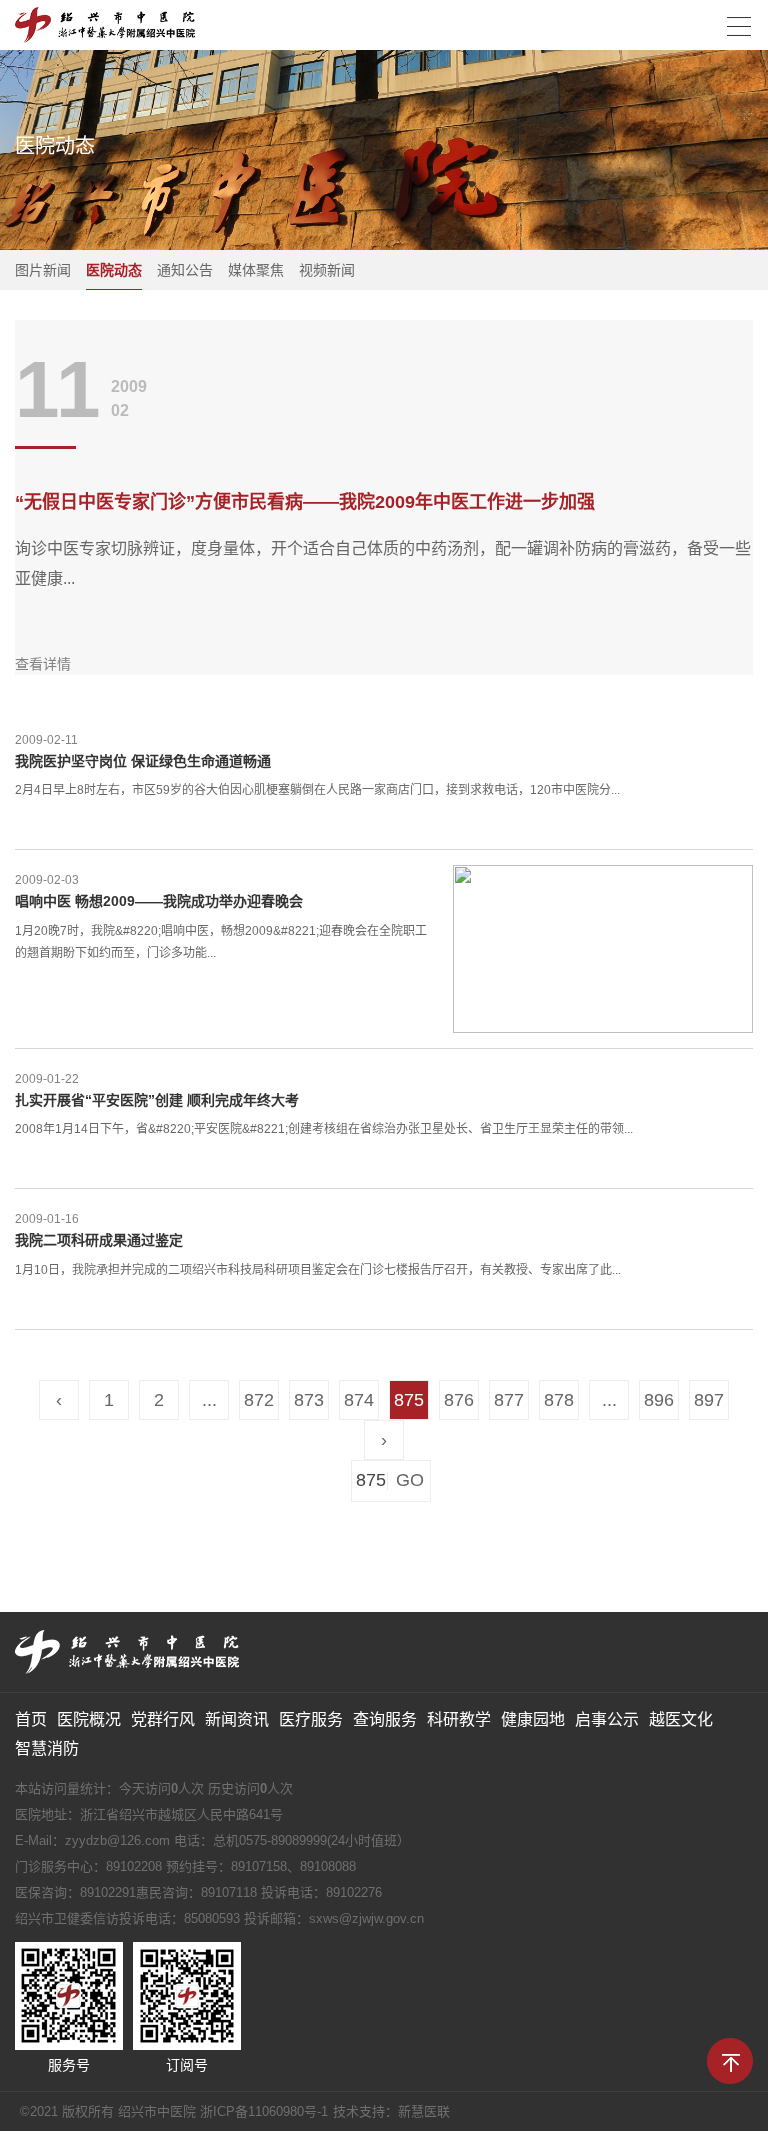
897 (709, 1400)
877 (509, 1400)
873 (309, 1400)
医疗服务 (311, 1719)
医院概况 (89, 1719)
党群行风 (163, 1719)
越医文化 (681, 1719)
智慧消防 (47, 1748)
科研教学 (459, 1719)
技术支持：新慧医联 (391, 2111)
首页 (31, 1719)
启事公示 (607, 1719)
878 (559, 1400)
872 (259, 1400)
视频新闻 (327, 270)
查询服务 (385, 1719)
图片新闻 (43, 270)
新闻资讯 (237, 1719)
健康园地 (533, 1719)
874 (359, 1400)
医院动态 (114, 270)
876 (459, 1400)
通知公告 (185, 270)
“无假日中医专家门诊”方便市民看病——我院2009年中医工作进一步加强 (305, 502)
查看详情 (43, 664)
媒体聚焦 (256, 270)
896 (659, 1400)
